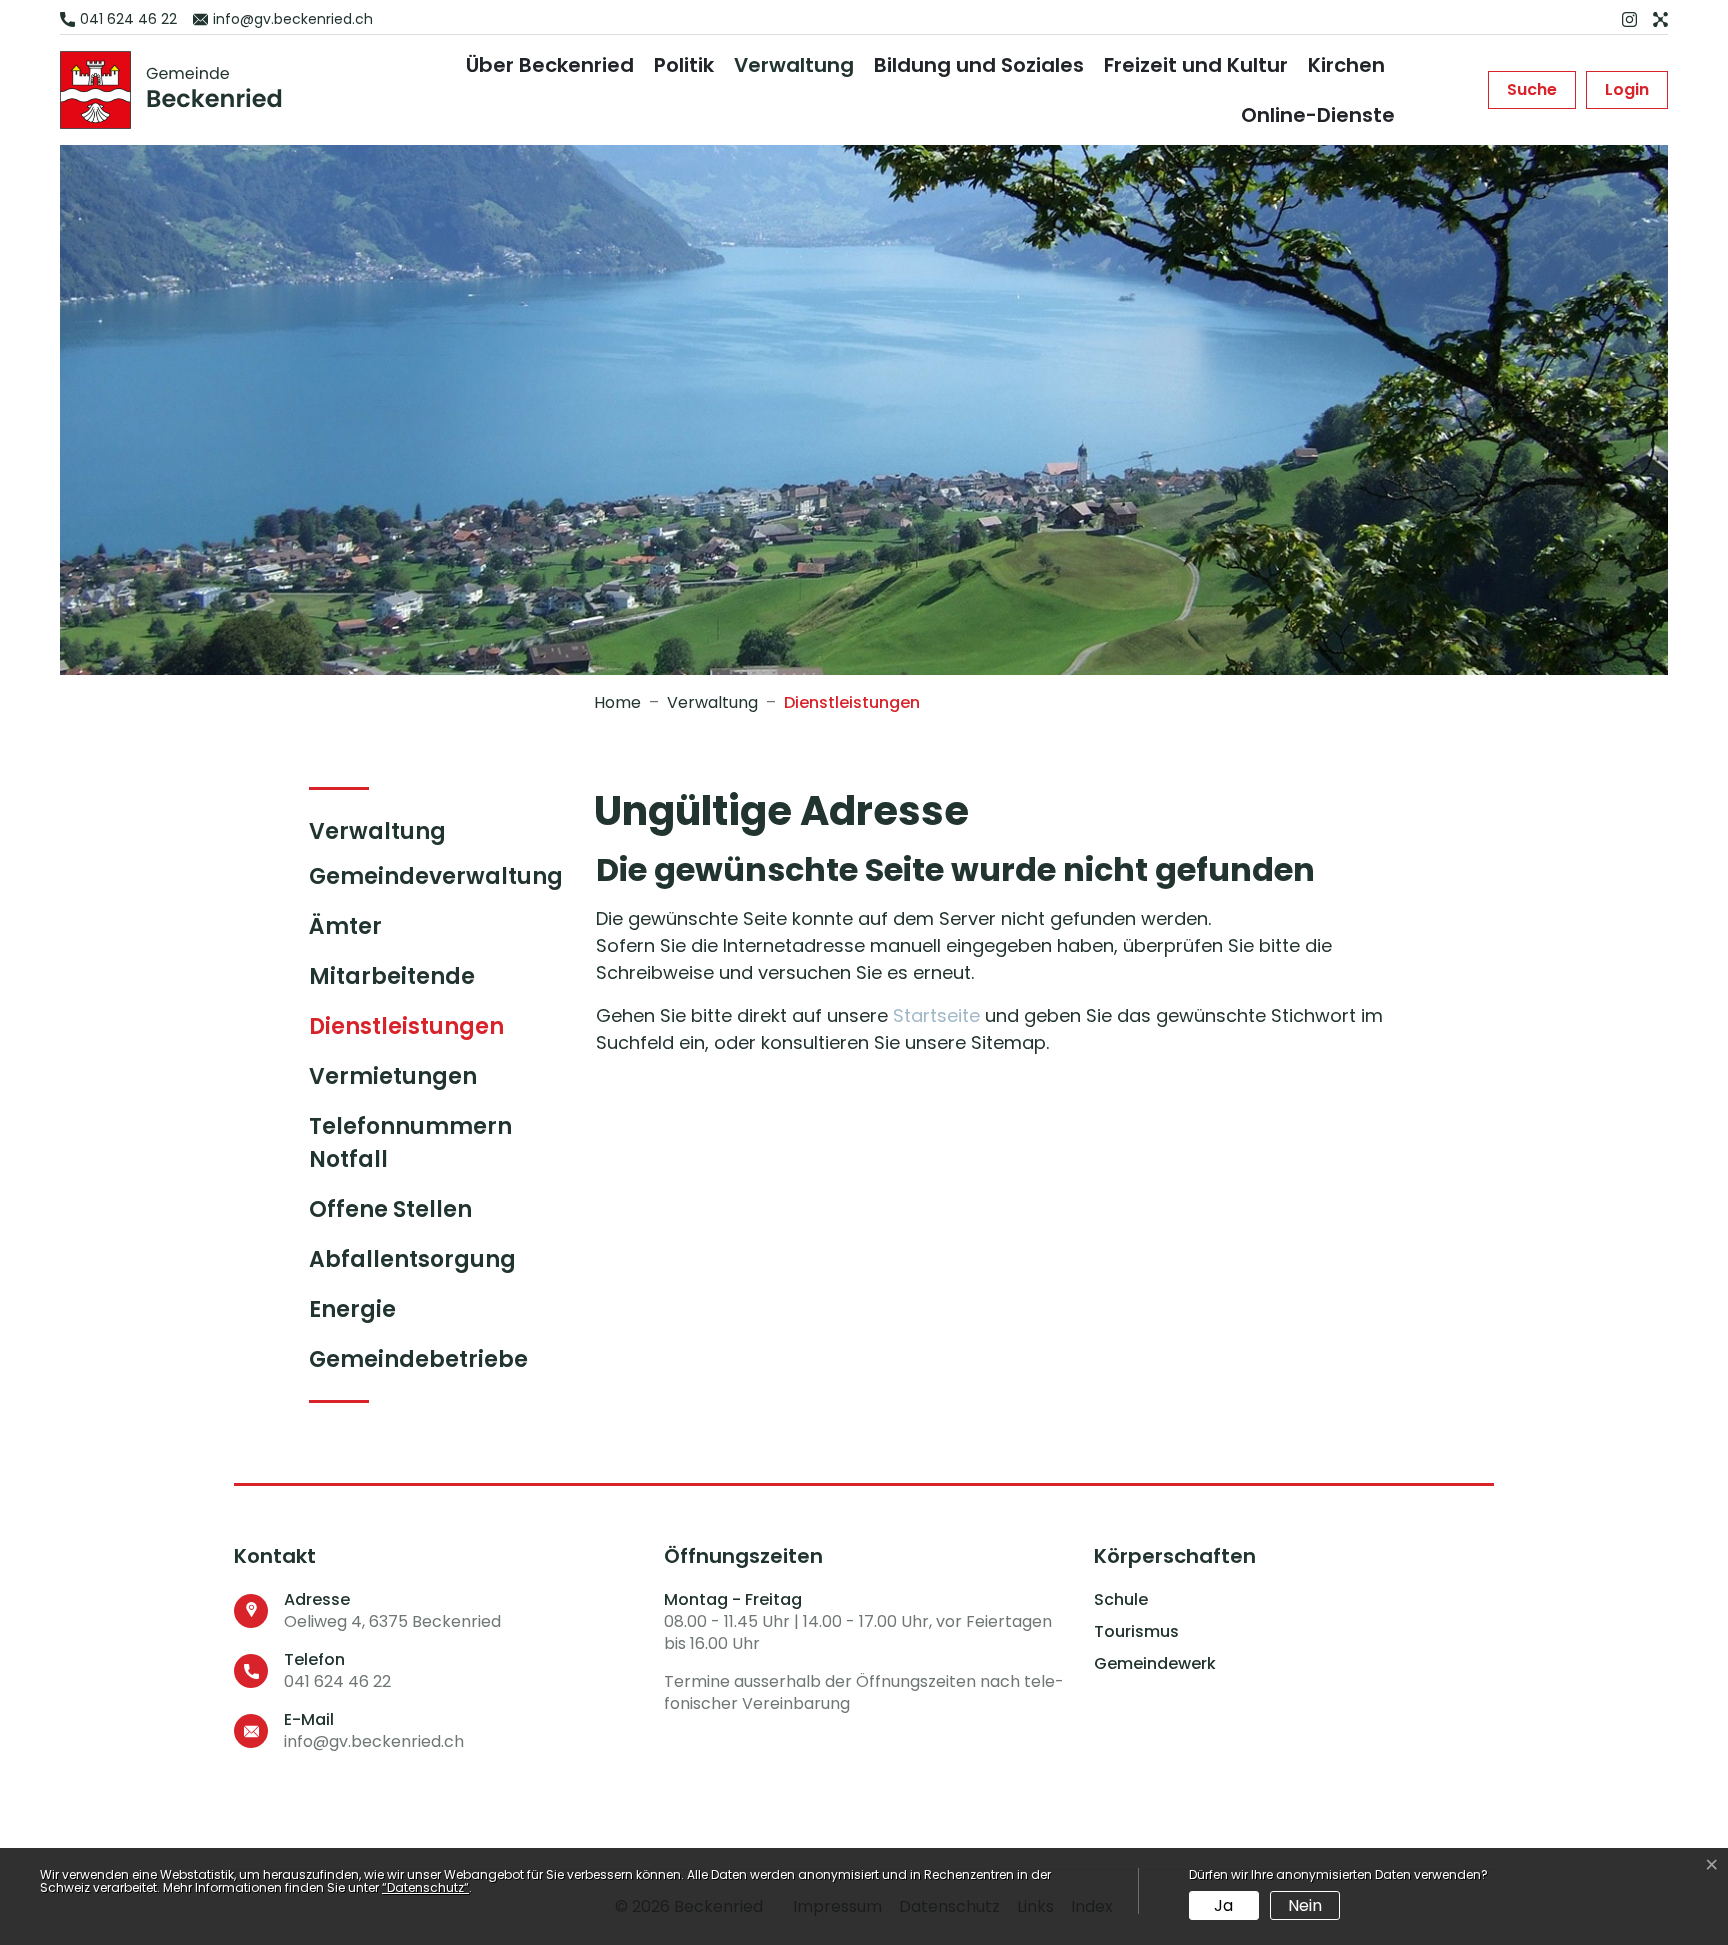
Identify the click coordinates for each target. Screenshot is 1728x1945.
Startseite (936, 1015)
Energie (352, 1309)
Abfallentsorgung (412, 1259)
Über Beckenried (550, 65)
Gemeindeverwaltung (436, 876)
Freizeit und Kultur (1196, 65)
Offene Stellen (390, 1209)
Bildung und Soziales (979, 65)
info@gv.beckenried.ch (374, 1741)
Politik (684, 65)
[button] (1532, 90)
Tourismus (1136, 1632)
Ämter (345, 926)
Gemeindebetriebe (418, 1359)
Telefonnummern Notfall (410, 1143)
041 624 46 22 (337, 1681)
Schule (1121, 1600)
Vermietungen (393, 1076)
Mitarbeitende (392, 976)
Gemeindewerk (1155, 1664)
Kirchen (1346, 65)
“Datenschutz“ (425, 1887)
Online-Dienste (1318, 115)
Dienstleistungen (406, 1031)
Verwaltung (794, 65)
